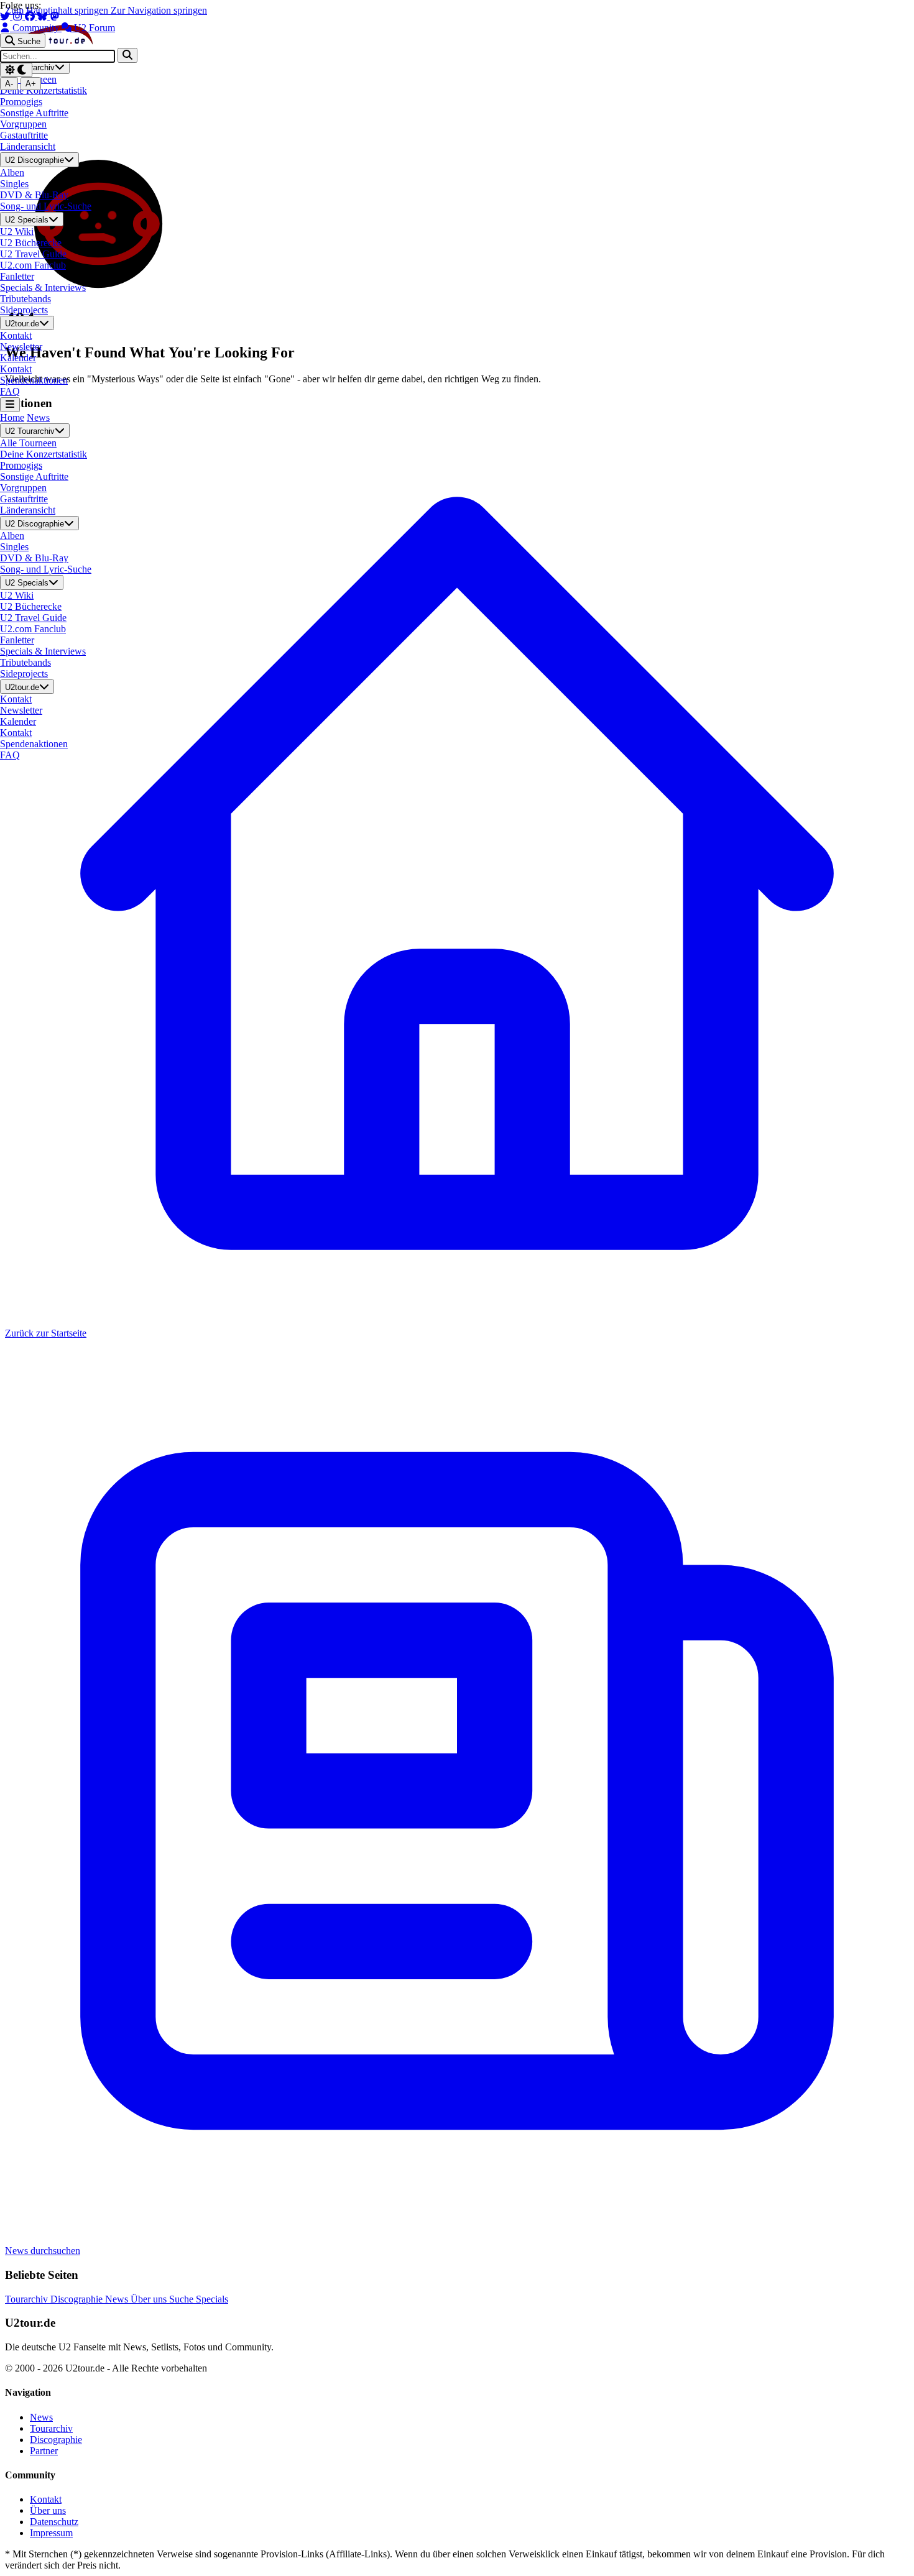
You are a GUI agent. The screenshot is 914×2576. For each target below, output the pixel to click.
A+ (31, 84)
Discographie (78, 2299)
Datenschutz (54, 2522)
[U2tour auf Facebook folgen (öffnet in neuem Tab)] (31, 16)
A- (9, 84)
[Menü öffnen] (10, 404)
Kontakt (46, 2499)
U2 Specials (27, 220)
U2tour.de (22, 324)
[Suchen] (127, 55)
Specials (212, 2299)
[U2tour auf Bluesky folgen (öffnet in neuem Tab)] (44, 16)
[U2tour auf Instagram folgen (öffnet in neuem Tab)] (19, 16)
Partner (44, 2451)
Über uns (150, 2299)
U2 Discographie (35, 161)
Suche (182, 2299)
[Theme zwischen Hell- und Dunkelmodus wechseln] (16, 70)
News (38, 417)
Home (12, 417)
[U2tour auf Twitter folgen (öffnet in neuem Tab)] (6, 16)
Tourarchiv (28, 2299)
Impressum (51, 2533)
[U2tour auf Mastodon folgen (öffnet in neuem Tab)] (55, 16)
